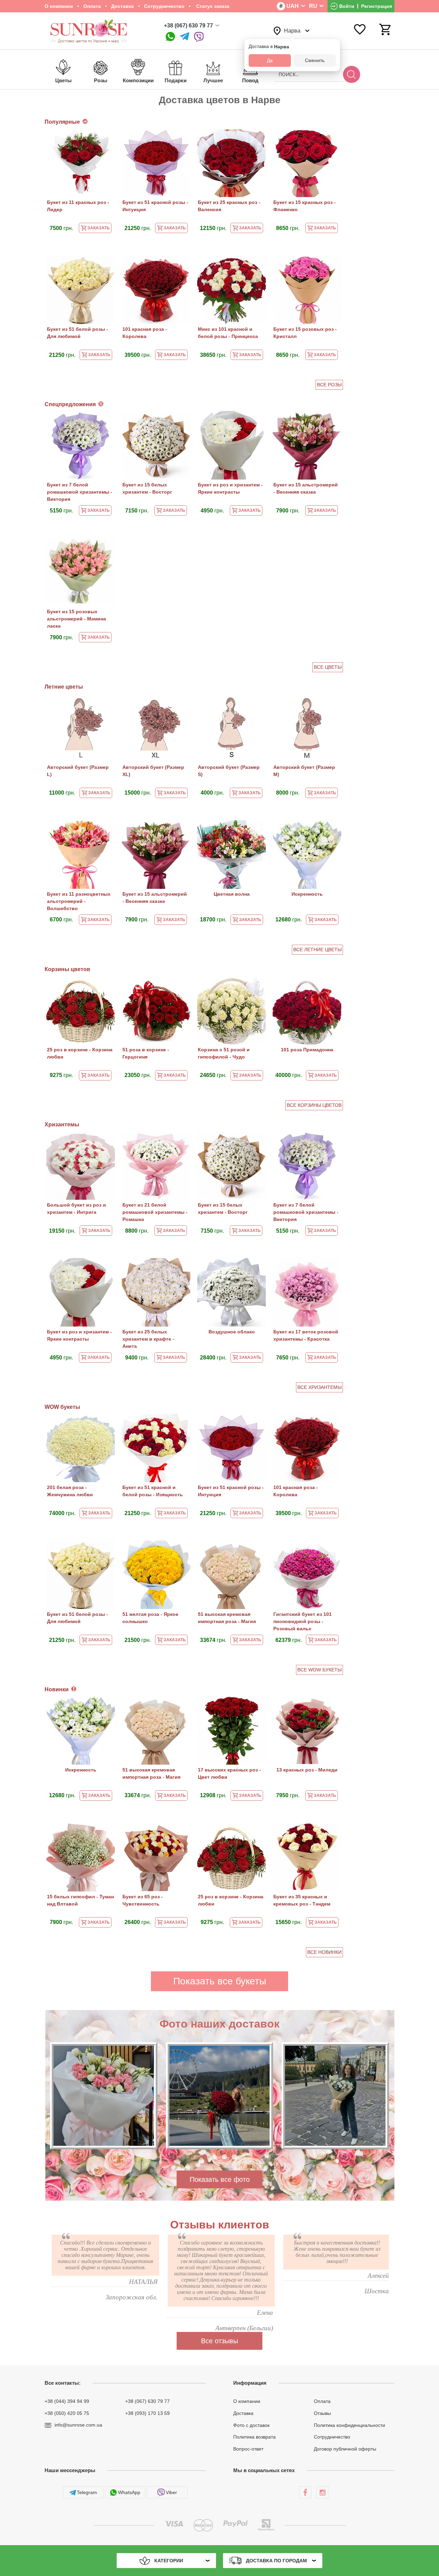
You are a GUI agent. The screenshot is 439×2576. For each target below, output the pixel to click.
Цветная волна (232, 894)
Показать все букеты (220, 1981)
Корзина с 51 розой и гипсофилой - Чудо (224, 1053)
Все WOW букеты (319, 1670)
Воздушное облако (232, 1332)
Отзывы (322, 2413)
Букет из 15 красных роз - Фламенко (305, 206)
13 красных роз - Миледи (307, 1770)
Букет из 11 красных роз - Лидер (78, 206)
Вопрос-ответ (248, 2449)
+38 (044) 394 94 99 (67, 2401)
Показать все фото (220, 2179)
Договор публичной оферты (345, 2449)
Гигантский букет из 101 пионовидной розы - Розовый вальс (302, 1621)
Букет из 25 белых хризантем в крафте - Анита (148, 1339)
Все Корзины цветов (314, 1105)
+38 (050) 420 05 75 (67, 2413)
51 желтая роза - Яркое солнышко (150, 1618)
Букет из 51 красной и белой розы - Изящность (153, 1491)
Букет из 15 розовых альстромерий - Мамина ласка (76, 619)
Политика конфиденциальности (349, 2425)
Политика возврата (254, 2437)
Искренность (307, 894)
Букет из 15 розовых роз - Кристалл (305, 333)
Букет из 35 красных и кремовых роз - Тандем (302, 1900)
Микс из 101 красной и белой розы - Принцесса (228, 333)
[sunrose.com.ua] (305, 2492)
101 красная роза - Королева (145, 333)
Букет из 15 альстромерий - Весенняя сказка (306, 488)
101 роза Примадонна (307, 1050)
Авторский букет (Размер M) (304, 771)
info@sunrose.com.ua (78, 2425)
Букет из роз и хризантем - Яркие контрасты (230, 488)
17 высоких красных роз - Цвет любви (229, 1773)
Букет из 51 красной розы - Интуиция (155, 206)
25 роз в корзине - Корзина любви (80, 1053)
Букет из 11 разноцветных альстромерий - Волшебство (79, 901)
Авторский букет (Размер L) (78, 771)
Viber (171, 2492)
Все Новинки (324, 1952)
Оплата (92, 6)
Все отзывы (219, 2341)
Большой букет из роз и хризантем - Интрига (76, 1208)
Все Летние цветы (317, 950)
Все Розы (329, 385)
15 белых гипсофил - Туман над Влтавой (80, 1900)
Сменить (315, 60)
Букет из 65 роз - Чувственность (143, 1900)
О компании (59, 6)
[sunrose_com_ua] (199, 37)
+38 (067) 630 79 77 (188, 26)
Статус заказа (212, 6)
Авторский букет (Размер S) (229, 771)
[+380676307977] (170, 37)
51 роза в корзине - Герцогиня (146, 1053)
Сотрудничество (164, 6)
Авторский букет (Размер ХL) (153, 771)
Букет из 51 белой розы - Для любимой (78, 333)
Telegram (87, 2492)
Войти (347, 6)
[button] (205, 2157)
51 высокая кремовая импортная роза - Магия (227, 1618)
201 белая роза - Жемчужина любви (70, 1491)
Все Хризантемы (319, 1387)
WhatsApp (129, 2492)
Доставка (122, 6)
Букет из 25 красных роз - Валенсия (229, 206)
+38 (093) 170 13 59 (147, 2413)
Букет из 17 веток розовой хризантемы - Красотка (306, 1335)
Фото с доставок (251, 2425)
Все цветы (328, 667)
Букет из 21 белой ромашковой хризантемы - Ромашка (155, 1212)
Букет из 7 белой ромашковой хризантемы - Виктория (80, 492)
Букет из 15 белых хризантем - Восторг (147, 488)
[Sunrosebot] (185, 37)
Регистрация (377, 6)
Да (270, 60)
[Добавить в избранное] (106, 138)
